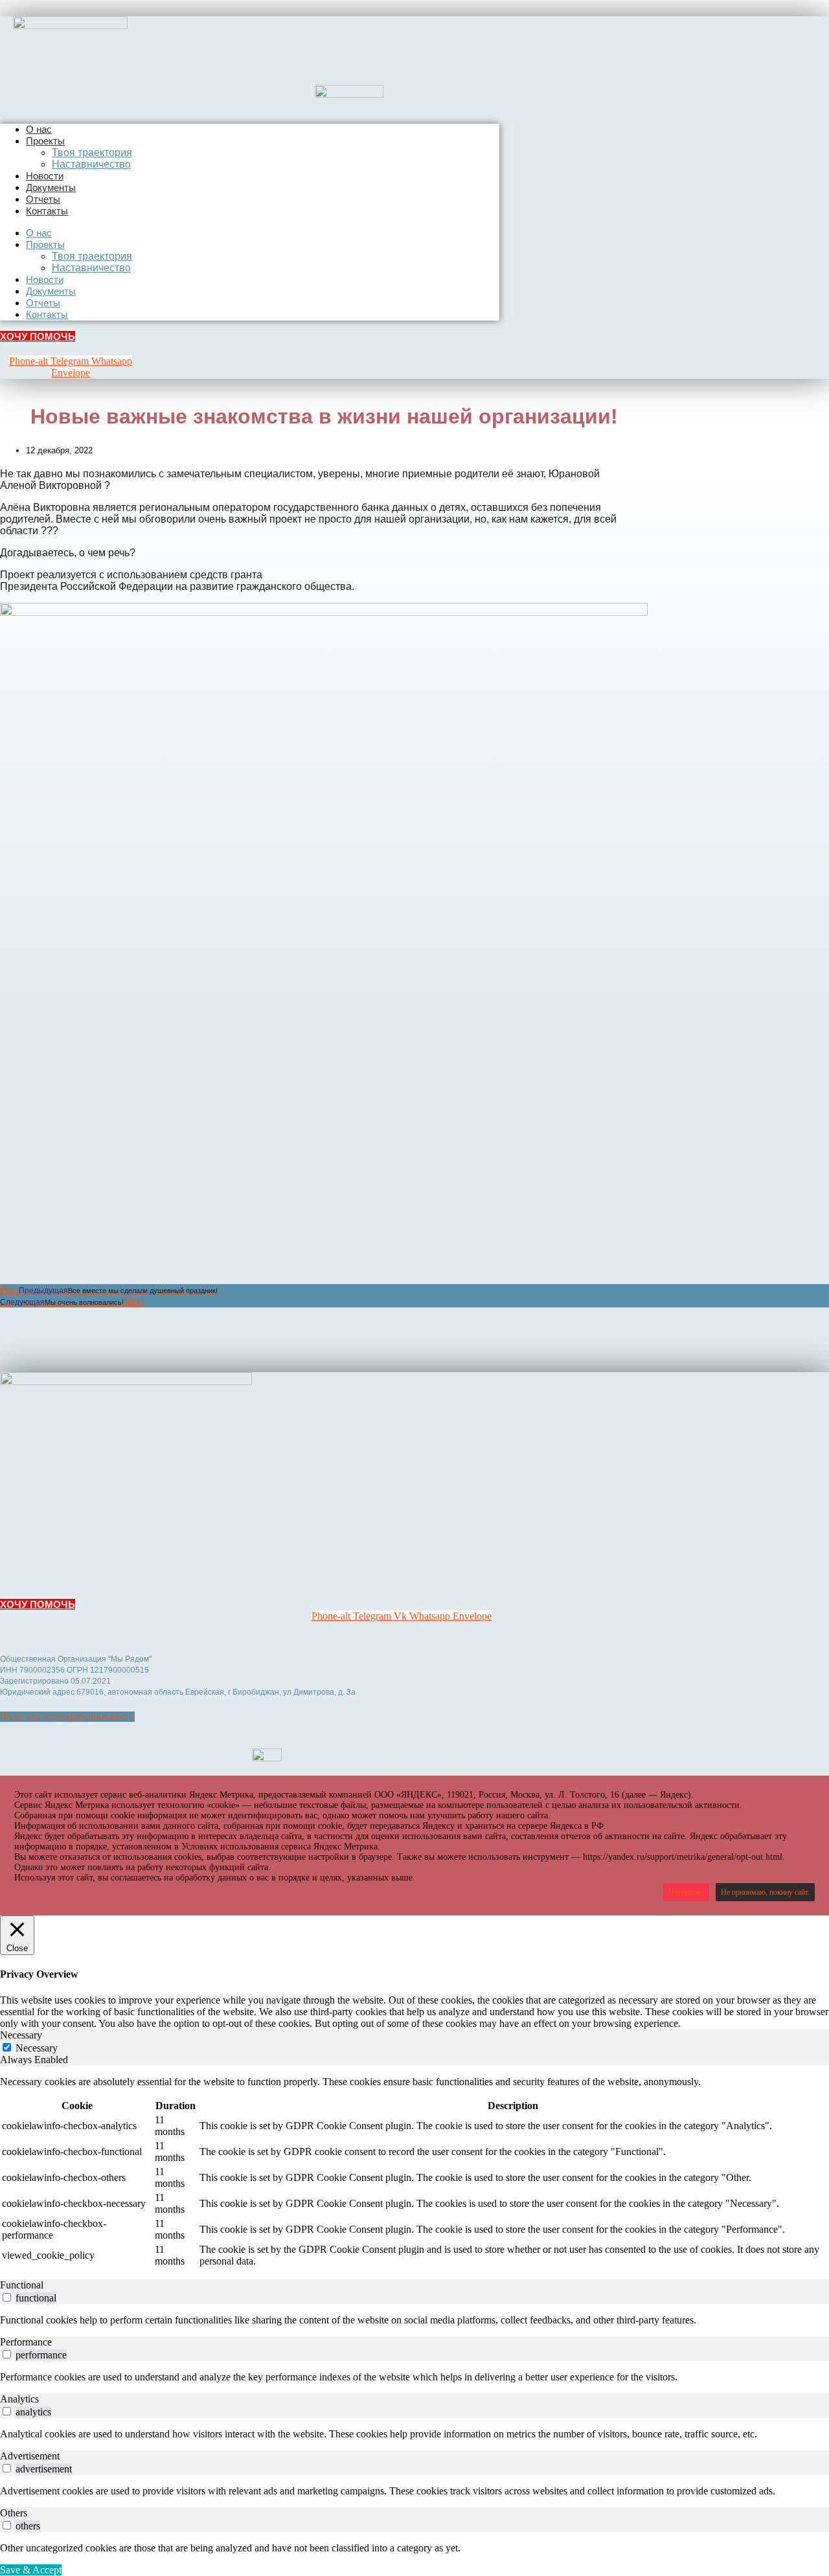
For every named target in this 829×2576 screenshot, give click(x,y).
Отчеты (43, 199)
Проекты (45, 141)
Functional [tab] (22, 2285)
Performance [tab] (26, 2342)
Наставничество (91, 164)
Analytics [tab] (19, 2399)
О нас (39, 129)
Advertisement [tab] (30, 2456)
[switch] (7, 2297)
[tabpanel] (414, 2173)
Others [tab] (14, 2513)
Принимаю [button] (686, 1892)
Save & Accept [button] (31, 2570)
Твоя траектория (92, 153)
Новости (45, 176)
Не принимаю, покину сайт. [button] (765, 1892)
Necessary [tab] (21, 2035)
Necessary (37, 2048)
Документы (51, 187)
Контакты (47, 211)
